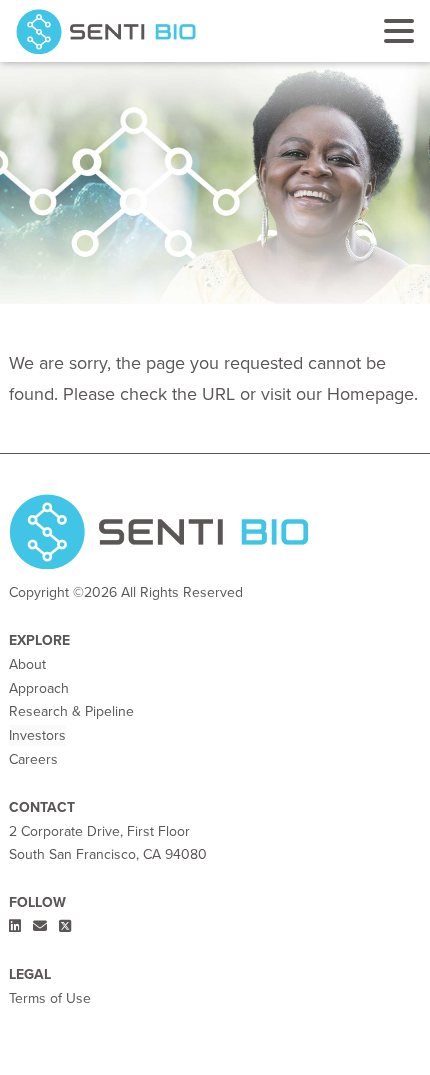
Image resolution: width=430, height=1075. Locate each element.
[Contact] (42, 926)
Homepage (370, 394)
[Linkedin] (17, 926)
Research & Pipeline (71, 711)
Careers (33, 759)
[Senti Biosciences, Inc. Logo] (159, 536)
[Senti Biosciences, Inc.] (110, 31)
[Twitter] (65, 926)
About (27, 664)
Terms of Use (50, 998)
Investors (37, 735)
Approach (39, 688)
